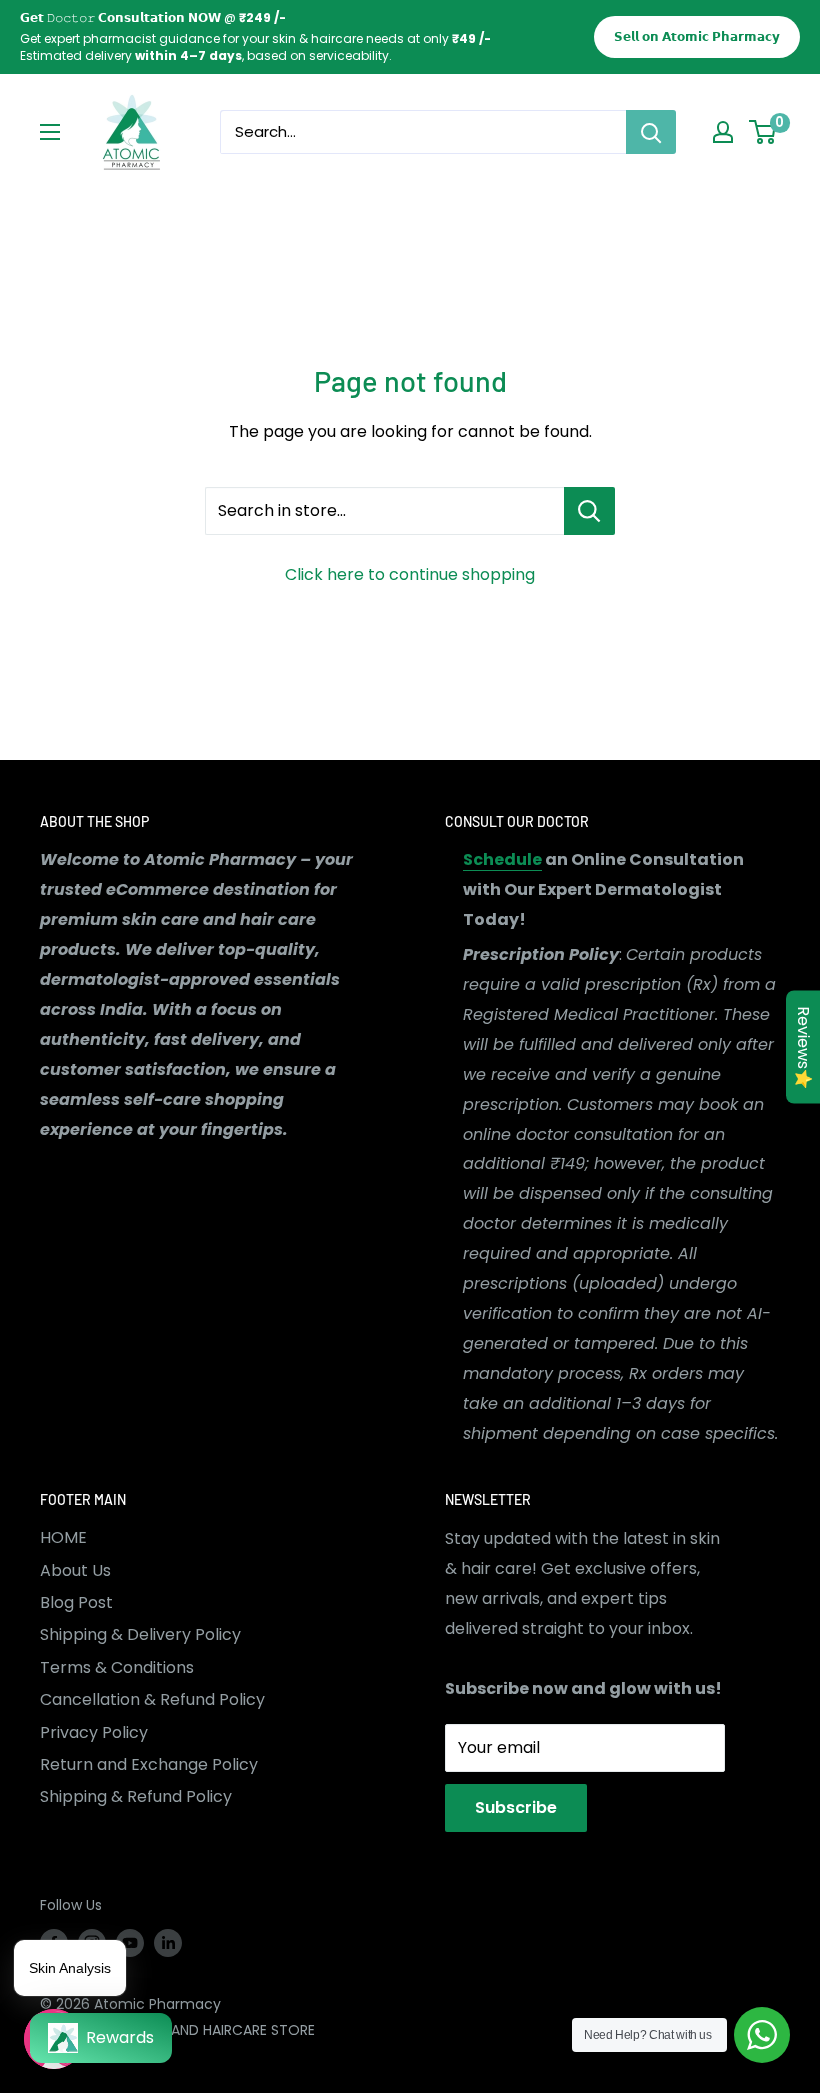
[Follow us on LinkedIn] (168, 1943)
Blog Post (76, 1602)
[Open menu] (50, 132)
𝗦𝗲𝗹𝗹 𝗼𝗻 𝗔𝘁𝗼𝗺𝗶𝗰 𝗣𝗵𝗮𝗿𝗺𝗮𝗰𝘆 (697, 36)
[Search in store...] (589, 511)
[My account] (723, 132)
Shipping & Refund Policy (136, 1796)
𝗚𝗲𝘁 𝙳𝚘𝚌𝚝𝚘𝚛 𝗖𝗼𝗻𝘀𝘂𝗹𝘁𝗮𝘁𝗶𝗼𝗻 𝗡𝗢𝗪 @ (153, 17)
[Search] (651, 132)
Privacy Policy (94, 1732)
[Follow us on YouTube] (130, 1943)
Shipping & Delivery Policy (140, 1634)
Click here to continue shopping (410, 574)
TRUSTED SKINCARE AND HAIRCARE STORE (177, 2030)
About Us (75, 1570)
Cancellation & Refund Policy (152, 1699)
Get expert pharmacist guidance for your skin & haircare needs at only (248, 38)
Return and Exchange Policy (149, 1764)
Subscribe (516, 1807)
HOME (63, 1537)
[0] (763, 132)
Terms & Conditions (117, 1667)
